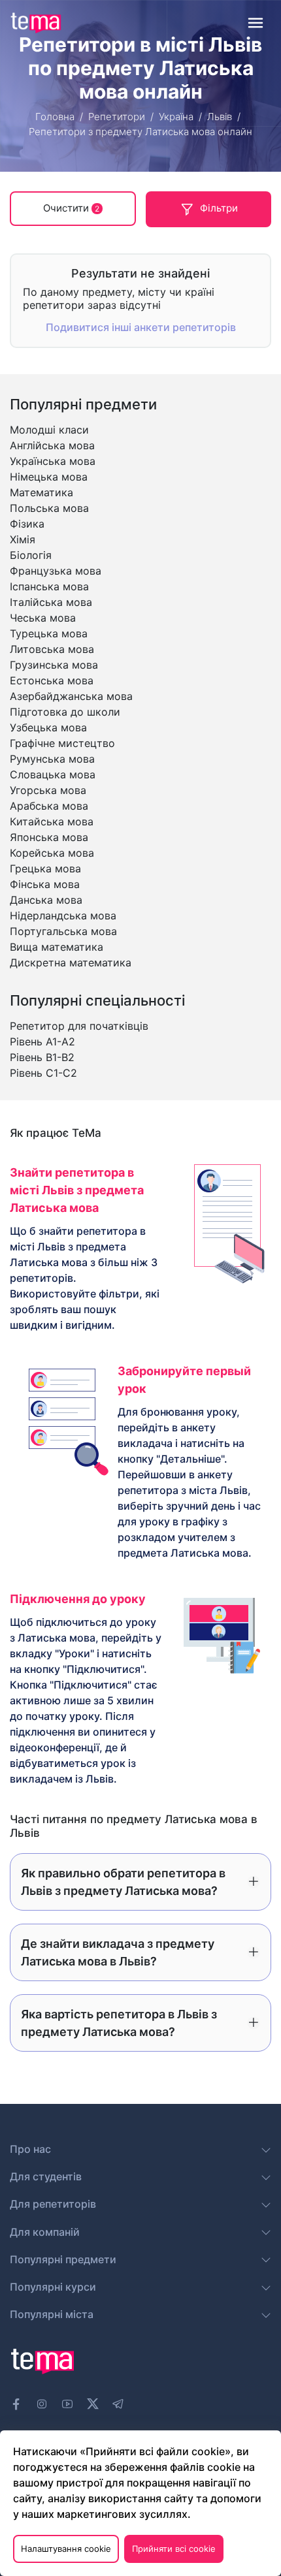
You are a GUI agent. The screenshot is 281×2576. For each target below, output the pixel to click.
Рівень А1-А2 (42, 1042)
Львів (220, 117)
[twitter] (93, 2402)
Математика (41, 492)
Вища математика (57, 947)
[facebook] (16, 2404)
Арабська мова (49, 806)
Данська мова (46, 900)
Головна (55, 117)
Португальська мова (63, 931)
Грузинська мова (54, 665)
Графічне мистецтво (62, 743)
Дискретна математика (71, 962)
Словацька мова (53, 774)
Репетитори (117, 117)
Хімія (23, 539)
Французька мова (56, 571)
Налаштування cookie (66, 2549)
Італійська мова (51, 602)
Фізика (27, 524)
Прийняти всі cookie (174, 2549)
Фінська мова (45, 884)
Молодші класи (49, 430)
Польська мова (49, 508)
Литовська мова (52, 649)
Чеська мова (43, 618)
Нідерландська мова (63, 915)
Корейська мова (52, 853)
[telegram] (118, 2404)
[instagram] (42, 2404)
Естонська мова (52, 680)
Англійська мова (52, 445)
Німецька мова (49, 477)
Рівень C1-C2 (43, 1073)
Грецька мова (45, 868)
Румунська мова (52, 759)
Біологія (31, 555)
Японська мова (49, 837)
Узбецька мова (48, 727)
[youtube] (67, 2404)
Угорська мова (48, 790)
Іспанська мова (49, 586)
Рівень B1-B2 (42, 1057)
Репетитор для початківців (79, 1026)
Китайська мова (52, 821)
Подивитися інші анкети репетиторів (141, 327)
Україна (176, 117)
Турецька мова (49, 633)
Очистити (71, 208)
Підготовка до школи (65, 712)
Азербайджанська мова (71, 696)
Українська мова (53, 461)
